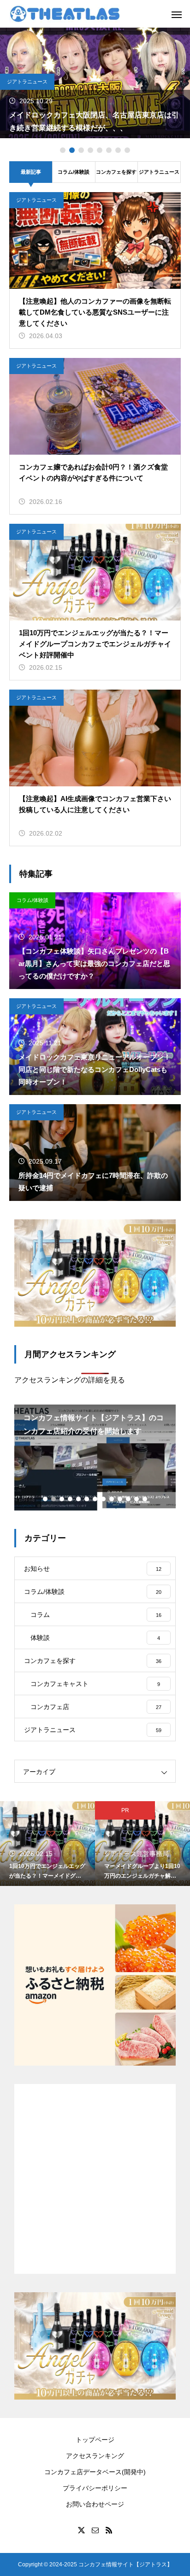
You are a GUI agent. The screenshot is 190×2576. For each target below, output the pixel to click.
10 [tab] (120, 1499)
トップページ (95, 2440)
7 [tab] (118, 150)
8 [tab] (127, 150)
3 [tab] (81, 150)
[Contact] (95, 2530)
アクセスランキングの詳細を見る (70, 1380)
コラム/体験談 (74, 172)
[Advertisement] (95, 2179)
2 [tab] (72, 150)
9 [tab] (112, 1499)
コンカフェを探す (116, 172)
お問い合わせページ (95, 2504)
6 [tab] (109, 150)
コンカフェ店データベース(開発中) (95, 2472)
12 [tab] (137, 1499)
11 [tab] (129, 1499)
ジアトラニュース (27, 82)
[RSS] (109, 2530)
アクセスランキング (95, 2456)
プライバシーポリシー (95, 2488)
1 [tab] (63, 150)
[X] (81, 2530)
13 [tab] (145, 1499)
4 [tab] (90, 150)
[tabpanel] (95, 83)
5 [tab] (100, 150)
